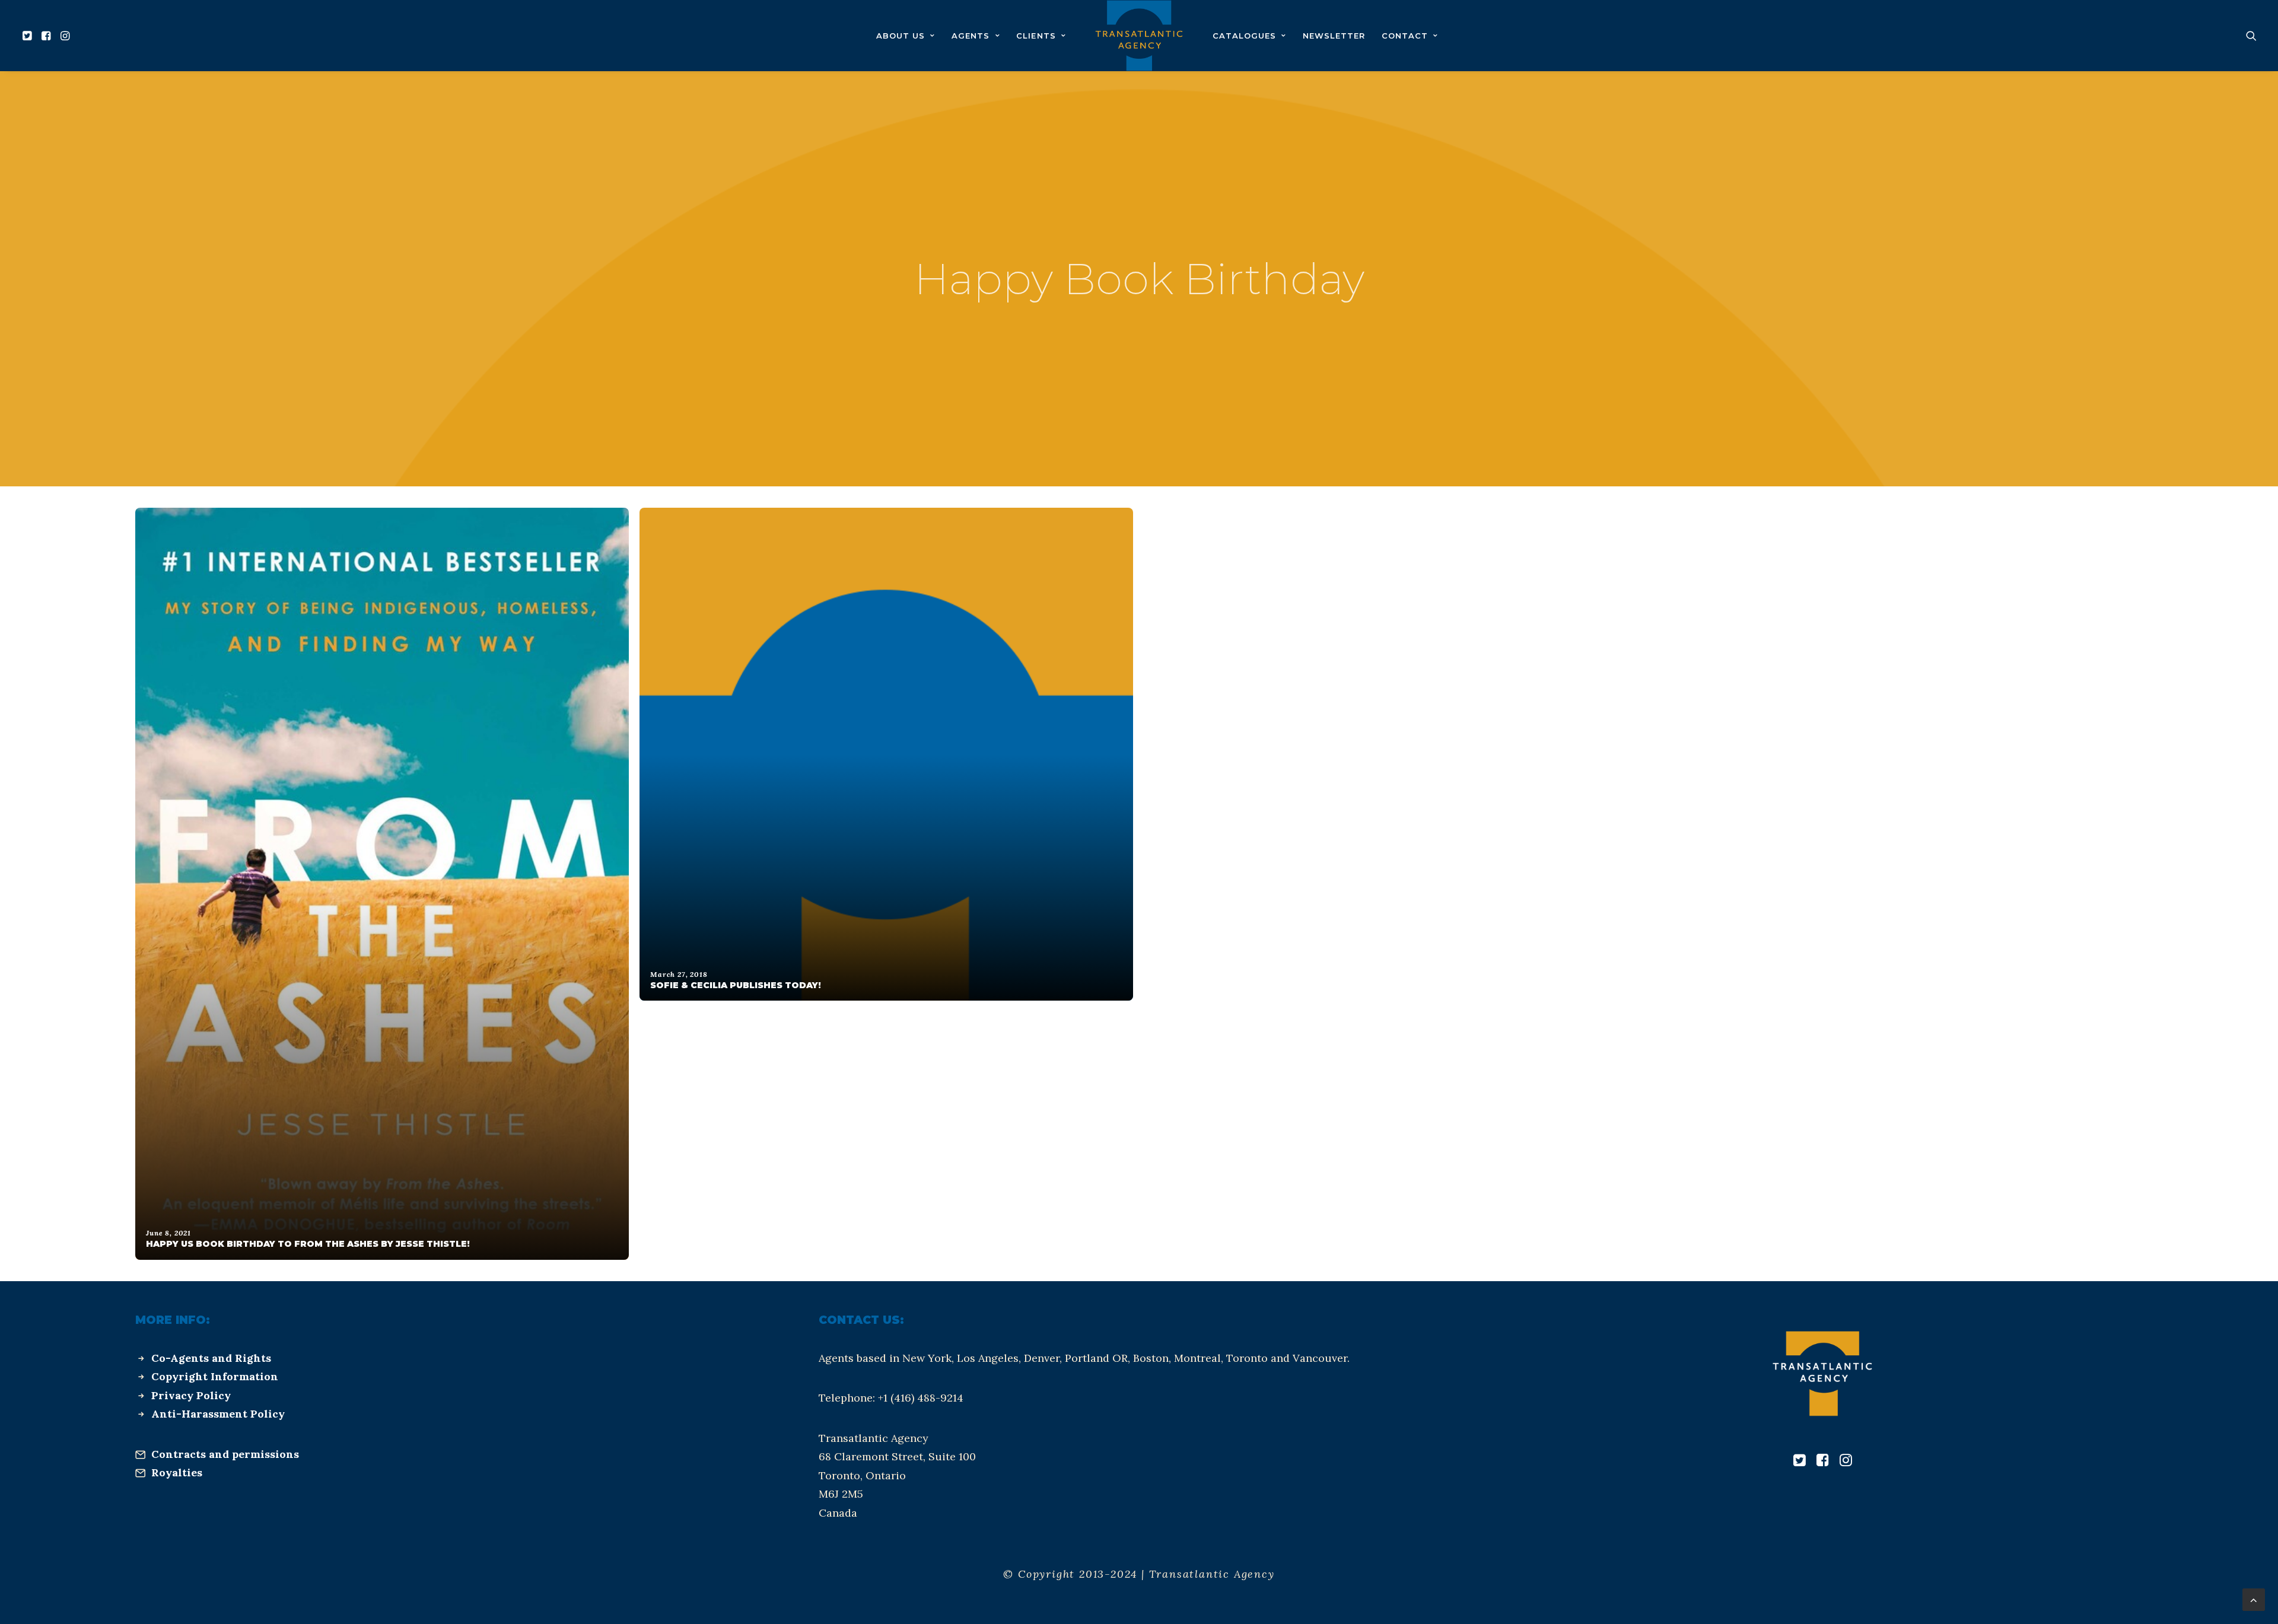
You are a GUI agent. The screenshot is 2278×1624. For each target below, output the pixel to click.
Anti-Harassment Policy (218, 1414)
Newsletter (1334, 36)
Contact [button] (1405, 36)
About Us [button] (901, 36)
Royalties (177, 1472)
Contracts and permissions (225, 1454)
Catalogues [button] (1244, 36)
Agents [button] (971, 36)
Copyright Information (215, 1376)
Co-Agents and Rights (211, 1358)
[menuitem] (29, 36)
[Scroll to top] (2254, 1599)
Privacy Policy (191, 1395)
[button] (29, 36)
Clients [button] (1036, 36)
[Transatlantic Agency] (1139, 36)
